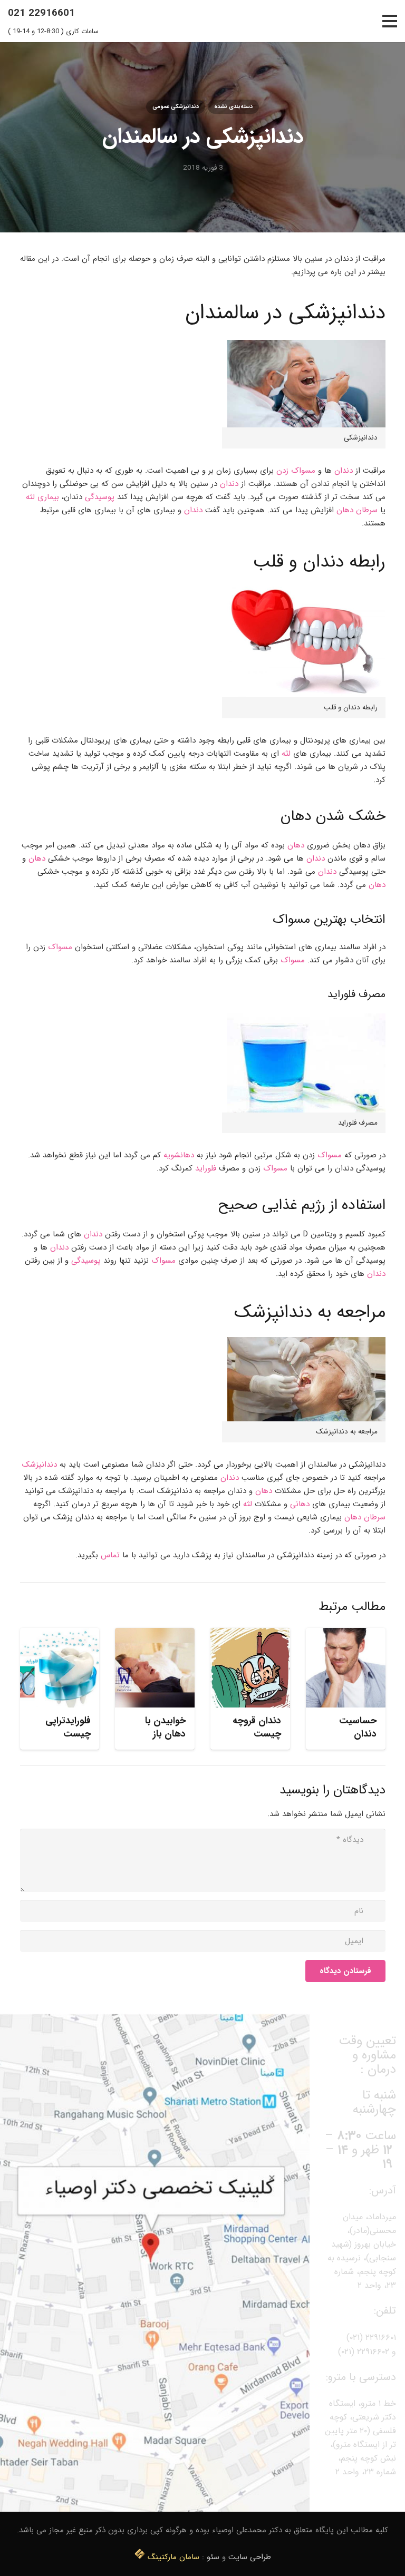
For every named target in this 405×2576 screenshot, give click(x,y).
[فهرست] (390, 21)
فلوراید (206, 1168)
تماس (110, 1555)
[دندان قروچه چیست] (250, 1668)
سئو (213, 2557)
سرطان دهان (357, 510)
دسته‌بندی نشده (233, 106)
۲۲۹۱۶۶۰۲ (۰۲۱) (364, 2352)
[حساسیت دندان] (346, 1668)
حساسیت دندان (358, 1727)
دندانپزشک (40, 1465)
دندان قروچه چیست (257, 1727)
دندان (344, 471)
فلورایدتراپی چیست (68, 1727)
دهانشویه (179, 1155)
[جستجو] (371, 21)
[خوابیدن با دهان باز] (155, 1668)
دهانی (300, 1504)
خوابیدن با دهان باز (165, 1727)
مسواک (60, 947)
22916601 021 (41, 13)
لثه (286, 754)
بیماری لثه (42, 497)
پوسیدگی (100, 497)
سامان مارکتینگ (173, 2557)
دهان (295, 845)
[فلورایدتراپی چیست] (60, 1668)
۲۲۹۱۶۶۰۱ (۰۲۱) (371, 2338)
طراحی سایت (250, 2557)
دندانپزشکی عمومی (176, 106)
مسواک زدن (296, 471)
